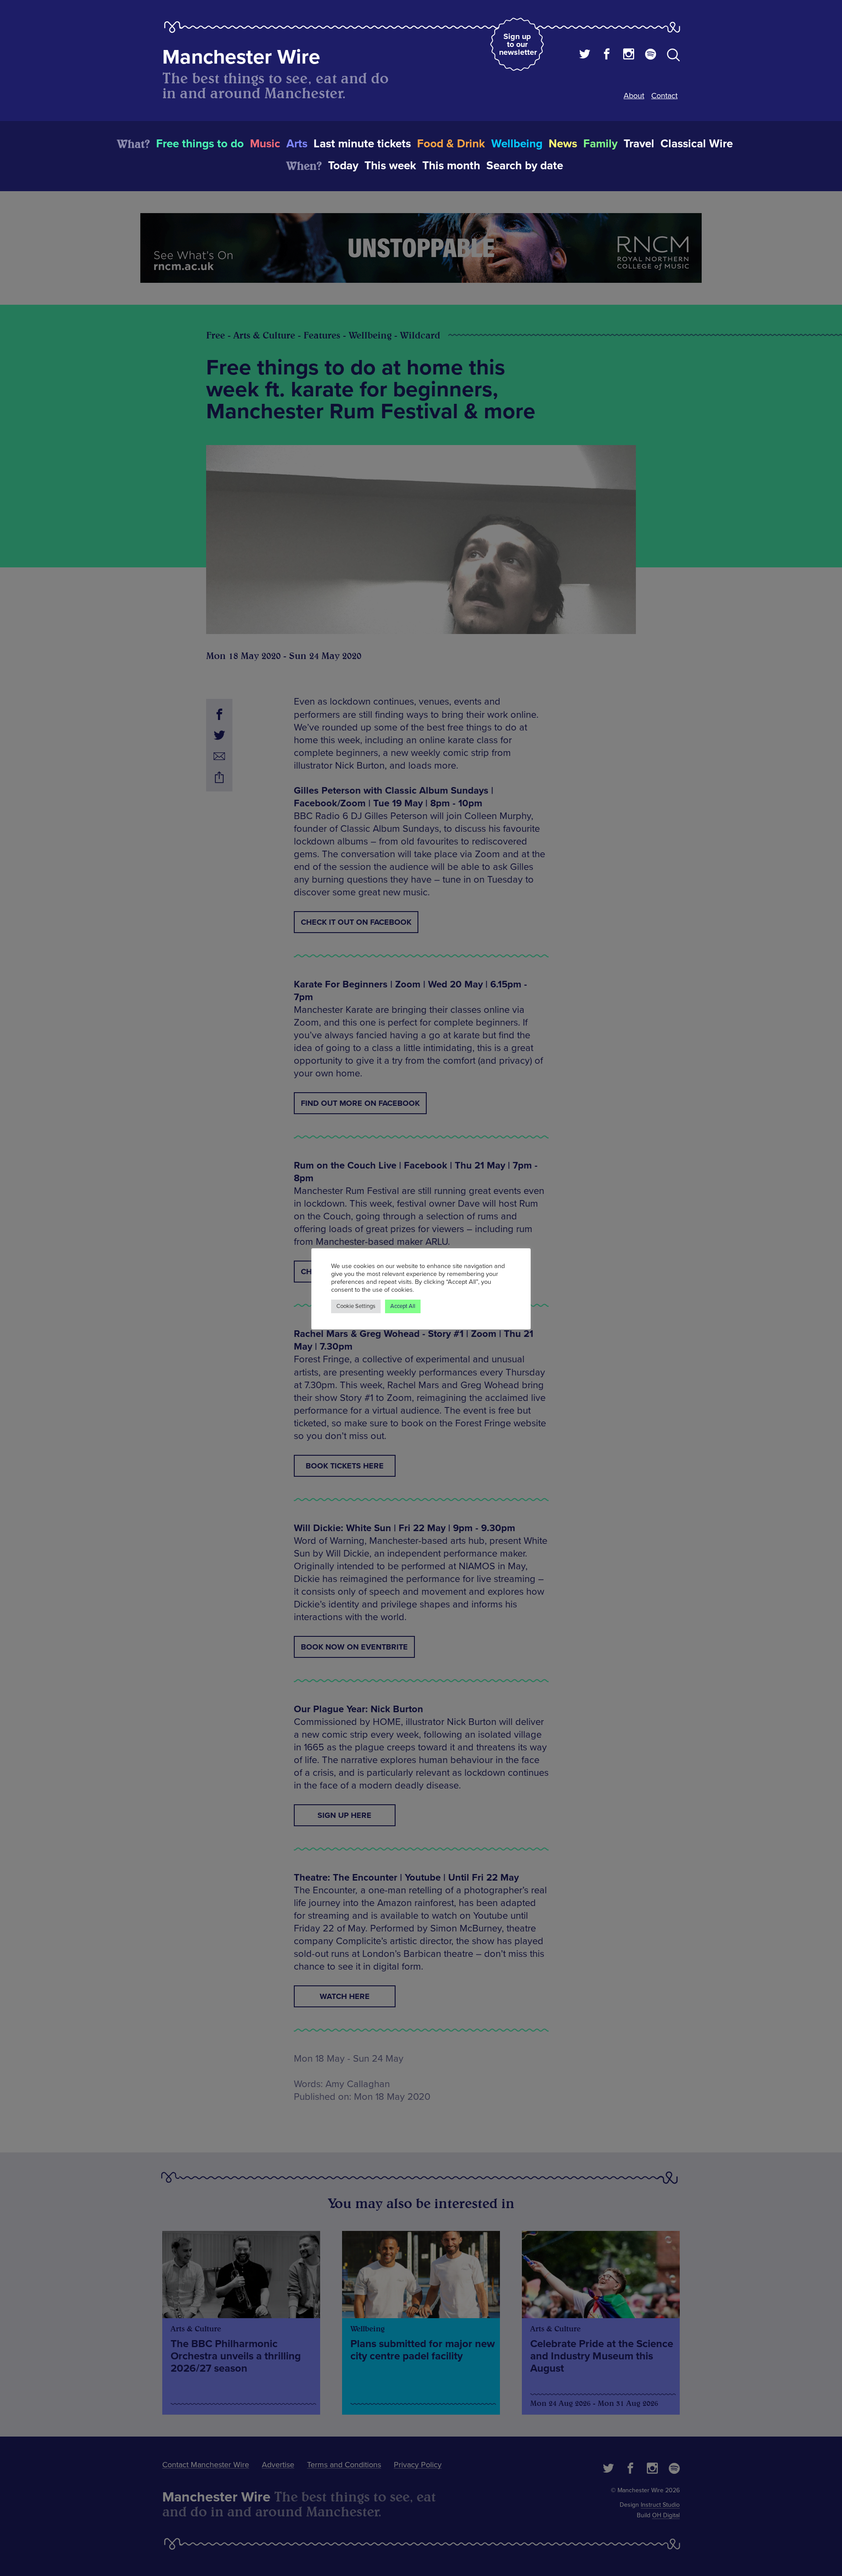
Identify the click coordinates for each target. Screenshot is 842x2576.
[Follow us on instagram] (629, 55)
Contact (664, 96)
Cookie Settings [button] (356, 1306)
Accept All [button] (403, 1306)
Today (343, 166)
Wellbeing (517, 144)
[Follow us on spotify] (651, 55)
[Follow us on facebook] (607, 55)
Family (600, 144)
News (563, 144)
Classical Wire (697, 144)
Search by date (525, 166)
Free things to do (200, 144)
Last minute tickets (362, 144)
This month (451, 166)
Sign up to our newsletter (518, 44)
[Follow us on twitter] (585, 55)
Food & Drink (451, 144)
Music (265, 144)
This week (390, 166)
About (634, 96)
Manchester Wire (241, 57)
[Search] (673, 57)
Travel (639, 144)
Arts (297, 144)
